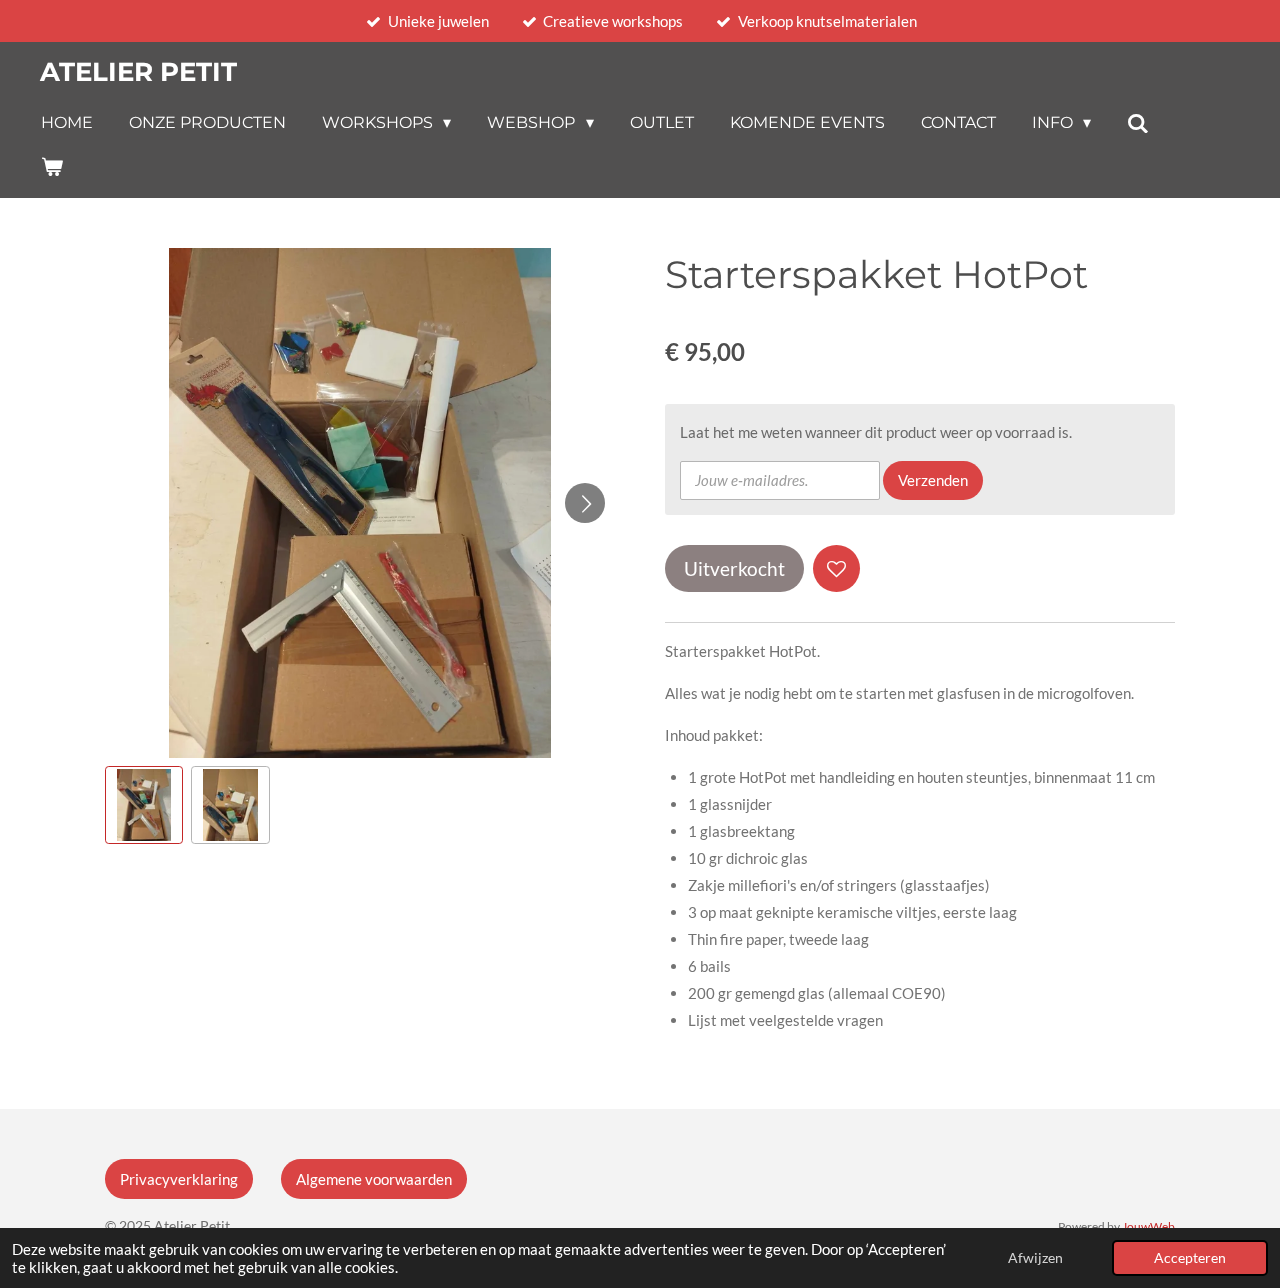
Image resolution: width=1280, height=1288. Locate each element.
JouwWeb (1148, 1226)
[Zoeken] (1138, 123)
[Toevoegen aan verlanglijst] (836, 568)
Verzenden (933, 480)
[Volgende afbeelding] (585, 503)
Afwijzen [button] (1035, 1258)
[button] (144, 805)
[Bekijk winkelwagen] (52, 166)
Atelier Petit (138, 72)
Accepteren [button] (1190, 1258)
